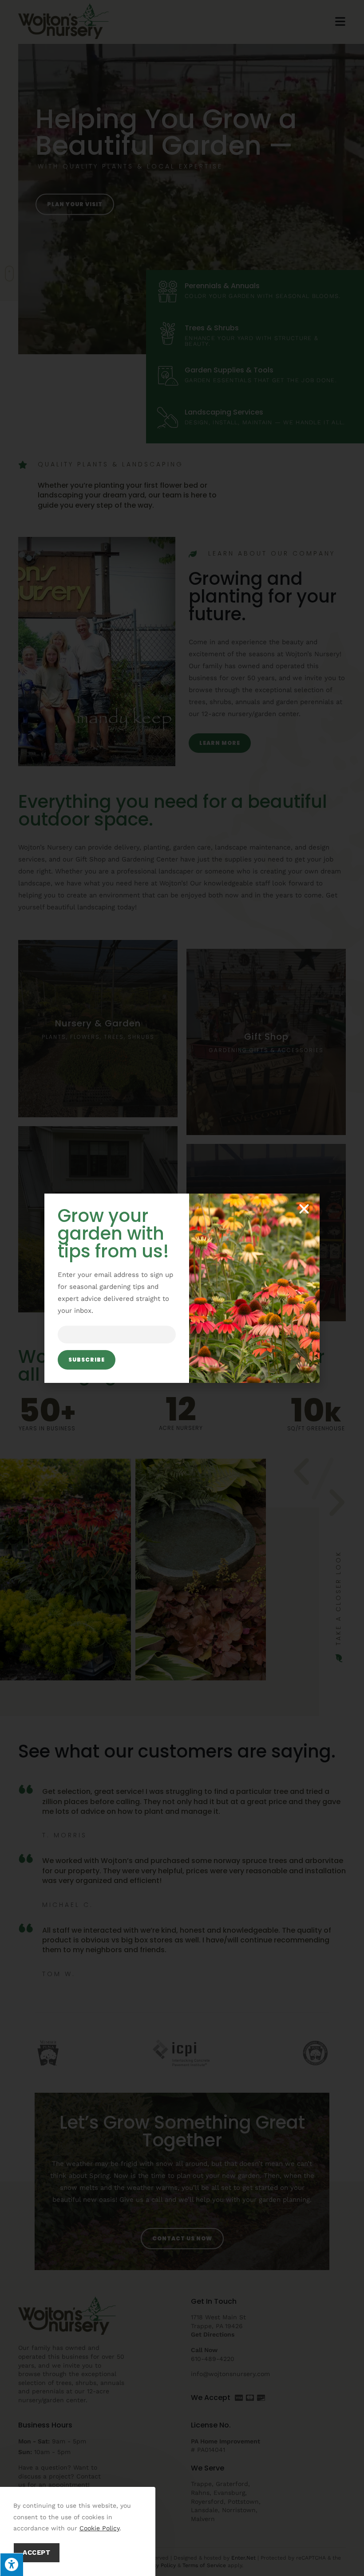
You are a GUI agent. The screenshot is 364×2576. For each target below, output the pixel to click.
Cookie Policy (99, 2528)
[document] (182, 1288)
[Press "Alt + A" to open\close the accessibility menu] (12, 2564)
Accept (37, 2553)
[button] (304, 1209)
